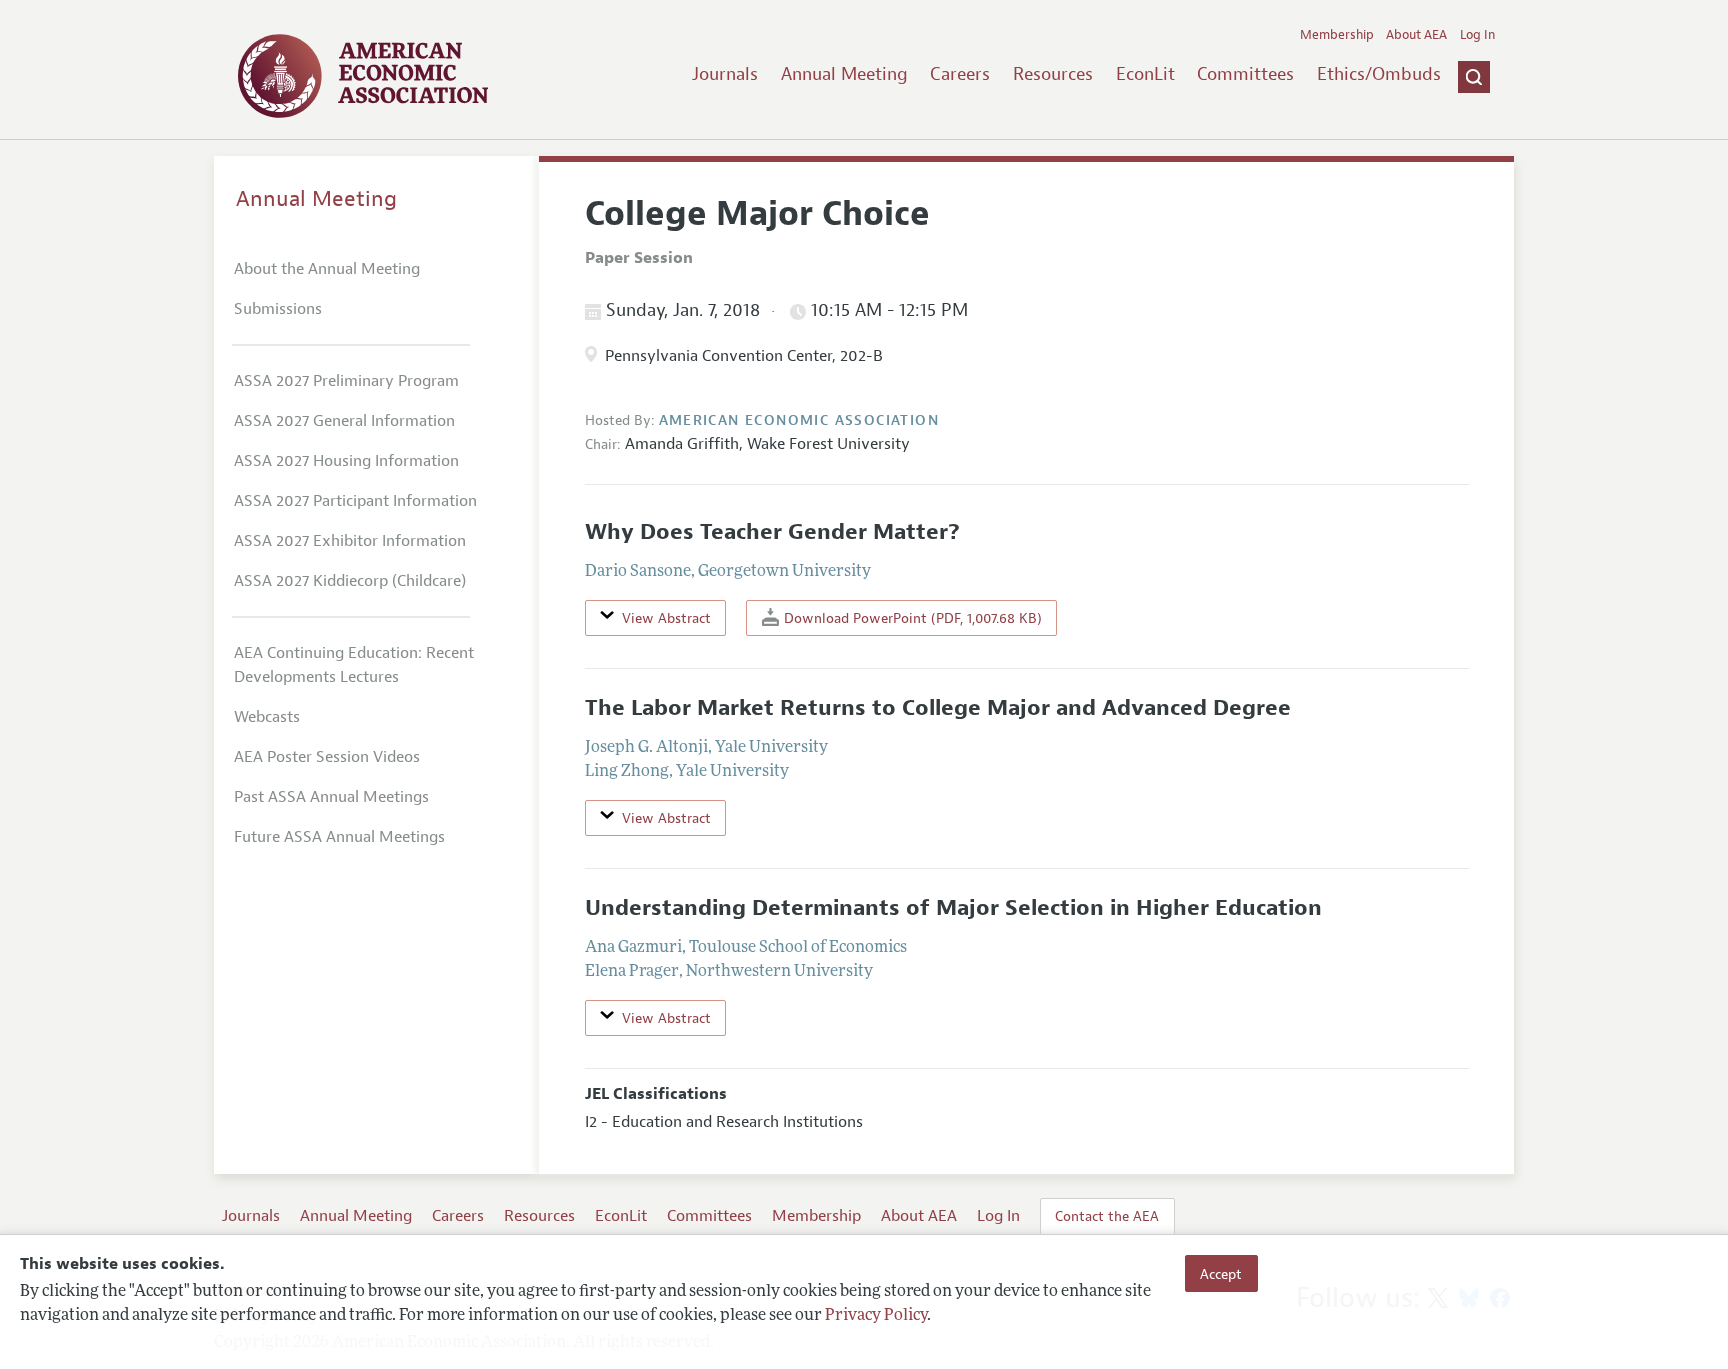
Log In (1477, 35)
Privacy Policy (876, 1316)
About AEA (1416, 35)
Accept (1221, 1273)
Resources (1053, 74)
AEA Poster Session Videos (327, 757)
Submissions (278, 309)
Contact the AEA (1107, 1216)
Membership (1337, 35)
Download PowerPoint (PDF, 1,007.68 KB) (911, 618)
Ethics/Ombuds (1379, 74)
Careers (960, 74)
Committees (1245, 74)
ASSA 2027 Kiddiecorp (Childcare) (350, 581)
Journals (725, 74)
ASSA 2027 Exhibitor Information (350, 541)
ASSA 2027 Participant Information (355, 501)
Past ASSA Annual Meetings (331, 797)
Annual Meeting (844, 74)
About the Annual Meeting (327, 269)
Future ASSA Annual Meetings (339, 837)
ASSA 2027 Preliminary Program (346, 381)
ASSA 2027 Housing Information (346, 461)
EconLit (1145, 74)
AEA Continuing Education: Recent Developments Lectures (354, 665)
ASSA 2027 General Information (344, 421)
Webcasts (267, 717)
